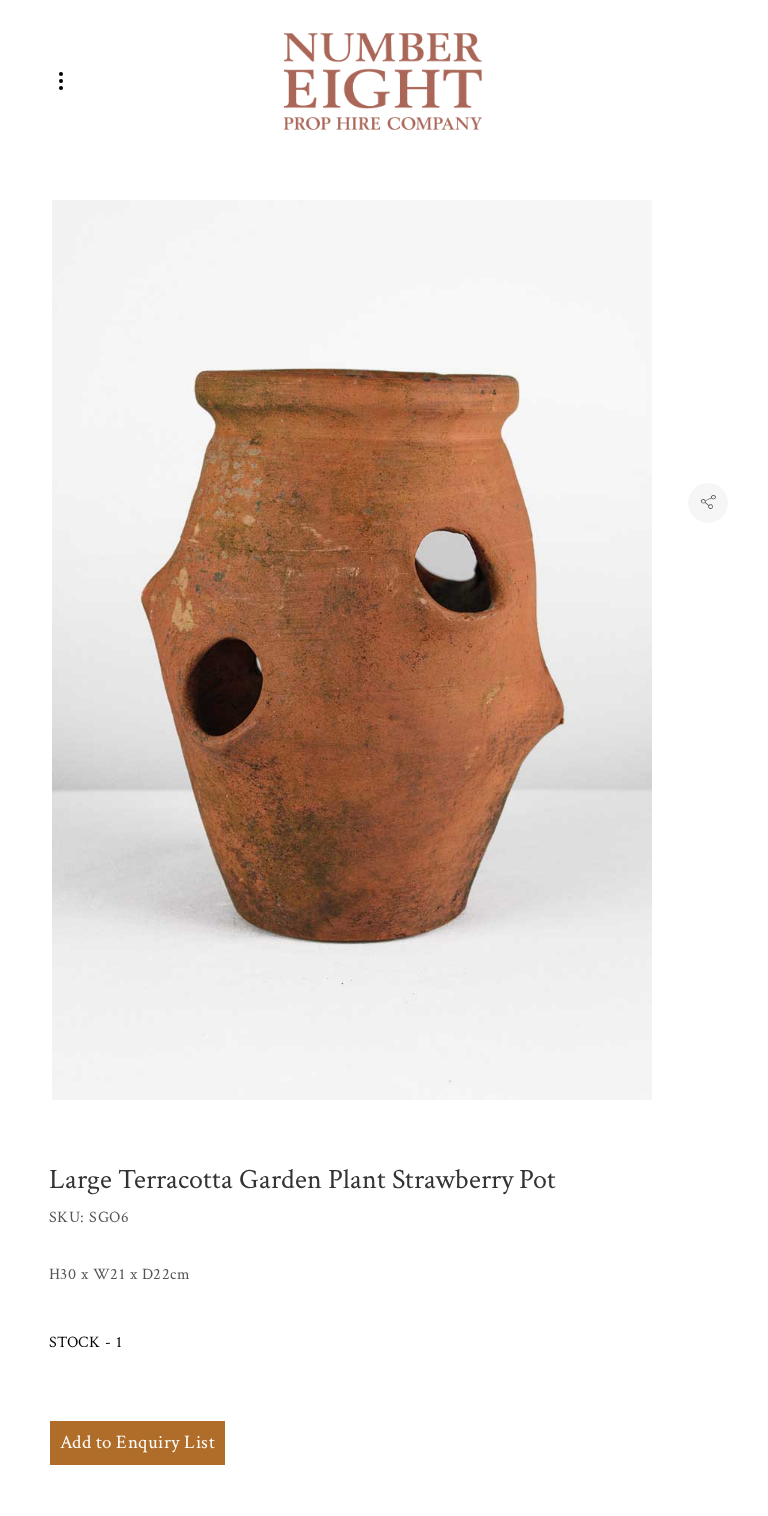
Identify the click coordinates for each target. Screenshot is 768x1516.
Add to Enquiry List (137, 1442)
